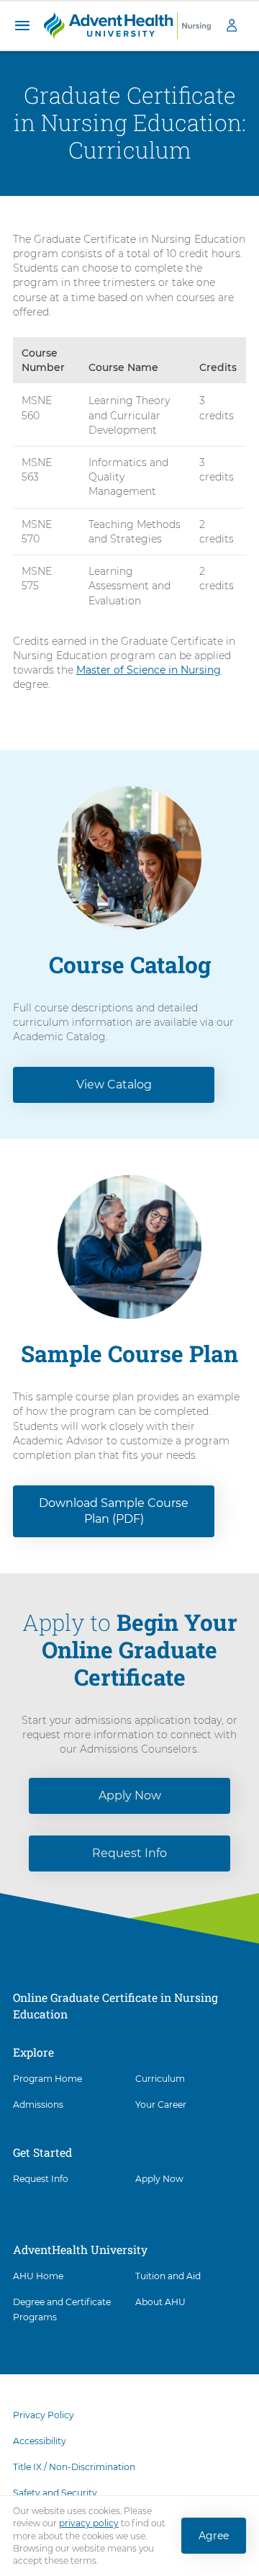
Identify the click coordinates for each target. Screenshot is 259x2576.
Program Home (47, 2079)
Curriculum (160, 2079)
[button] (22, 26)
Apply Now (130, 1795)
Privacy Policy (44, 2415)
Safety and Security (55, 2493)
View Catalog (114, 1084)
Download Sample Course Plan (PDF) (114, 1511)
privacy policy (89, 2524)
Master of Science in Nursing (149, 670)
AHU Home (38, 2276)
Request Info (129, 1853)
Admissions (38, 2105)
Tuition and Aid (168, 2276)
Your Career (161, 2105)
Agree (214, 2536)
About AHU (160, 2302)
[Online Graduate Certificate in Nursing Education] (127, 24)
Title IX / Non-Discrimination (74, 2467)
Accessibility (40, 2441)
